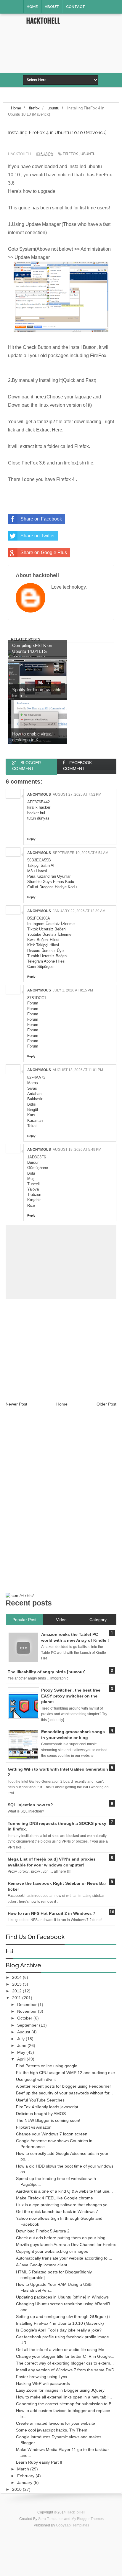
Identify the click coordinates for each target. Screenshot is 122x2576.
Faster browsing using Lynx (42, 2377)
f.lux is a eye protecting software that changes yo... (64, 2205)
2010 (17, 2489)
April (22, 2059)
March (24, 2469)
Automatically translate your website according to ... (64, 2258)
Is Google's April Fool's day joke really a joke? (59, 2330)
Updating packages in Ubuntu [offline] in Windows (62, 2297)
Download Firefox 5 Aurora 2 (43, 2231)
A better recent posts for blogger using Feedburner (64, 2086)
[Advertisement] (73, 61)
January (25, 2483)
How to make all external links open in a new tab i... (64, 2397)
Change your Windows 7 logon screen (52, 2134)
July (21, 2039)
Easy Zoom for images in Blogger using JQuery (60, 2390)
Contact (76, 7)
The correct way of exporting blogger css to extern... (65, 2363)
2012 (17, 1991)
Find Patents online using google (47, 2066)
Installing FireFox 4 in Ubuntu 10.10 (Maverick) (60, 2323)
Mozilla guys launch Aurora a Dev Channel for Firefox (66, 2245)
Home (32, 7)
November (28, 2011)
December (28, 2004)
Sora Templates (51, 2519)
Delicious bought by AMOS (41, 2114)
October (25, 2018)
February (26, 2476)
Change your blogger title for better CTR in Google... (65, 2356)
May (22, 2052)
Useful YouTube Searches (40, 2100)
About (52, 7)
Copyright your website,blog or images (52, 2251)
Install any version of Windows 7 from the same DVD (65, 2370)
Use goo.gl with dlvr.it (36, 2079)
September (28, 2025)
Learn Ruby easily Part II (39, 2462)
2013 (17, 1984)
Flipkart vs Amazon (34, 2127)
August (24, 2032)
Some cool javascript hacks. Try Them (52, 2430)
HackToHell (43, 21)
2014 (17, 1977)
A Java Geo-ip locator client (42, 2265)
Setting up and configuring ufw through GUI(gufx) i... (65, 2316)
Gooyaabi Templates (73, 2525)
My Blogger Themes (88, 2519)
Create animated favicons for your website (56, 2423)
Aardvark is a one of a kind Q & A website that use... (64, 2191)
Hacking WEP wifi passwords (43, 2383)
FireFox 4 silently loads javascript (47, 2107)
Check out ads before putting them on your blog (61, 2238)
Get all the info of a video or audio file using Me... (62, 2350)
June (22, 2045)
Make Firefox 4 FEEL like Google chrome (54, 2198)
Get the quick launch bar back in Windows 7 (57, 2211)
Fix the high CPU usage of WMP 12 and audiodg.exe (65, 2073)
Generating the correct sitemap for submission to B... (65, 2404)
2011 (17, 1998)
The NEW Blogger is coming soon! (48, 2120)
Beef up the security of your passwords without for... (64, 2093)
